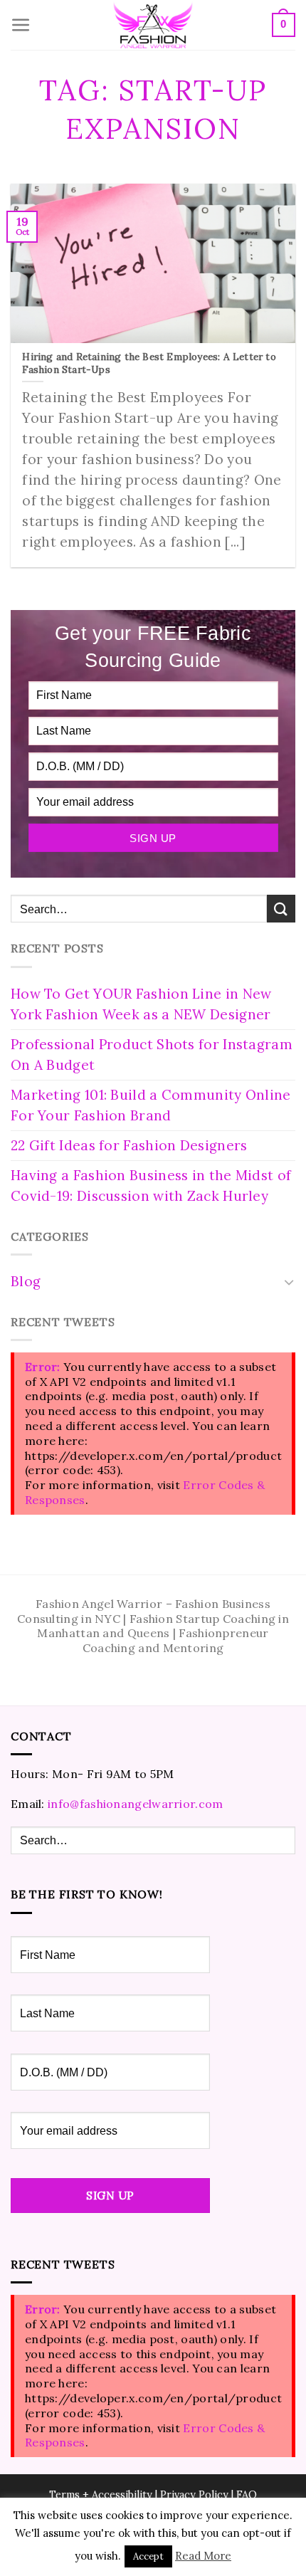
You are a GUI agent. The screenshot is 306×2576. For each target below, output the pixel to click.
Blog (26, 1281)
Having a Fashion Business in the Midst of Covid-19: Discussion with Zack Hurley (151, 1186)
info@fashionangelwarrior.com (135, 1804)
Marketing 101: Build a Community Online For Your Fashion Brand (151, 1105)
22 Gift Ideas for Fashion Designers (129, 1145)
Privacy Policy (194, 2495)
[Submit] (281, 909)
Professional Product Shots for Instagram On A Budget (152, 1055)
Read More (203, 2556)
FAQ (247, 2495)
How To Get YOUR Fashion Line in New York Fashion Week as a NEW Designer (141, 1004)
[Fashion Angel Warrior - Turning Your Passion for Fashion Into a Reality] (153, 25)
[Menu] (21, 25)
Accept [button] (148, 2556)
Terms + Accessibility (101, 2495)
